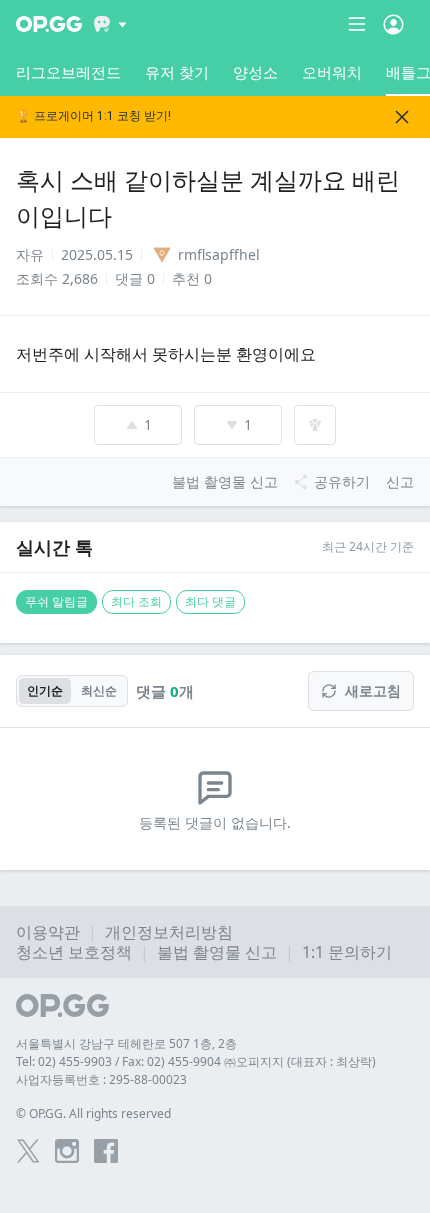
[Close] (402, 117)
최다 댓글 (210, 601)
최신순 (99, 690)
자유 (30, 254)
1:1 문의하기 (347, 952)
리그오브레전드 (68, 72)
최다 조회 (136, 601)
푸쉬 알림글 (56, 601)
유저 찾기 (177, 72)
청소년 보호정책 (74, 952)
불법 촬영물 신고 (217, 952)
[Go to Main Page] (49, 24)
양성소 (255, 72)
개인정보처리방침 (169, 932)
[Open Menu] (393, 24)
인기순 (45, 690)
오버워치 (332, 72)
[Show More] (110, 24)
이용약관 (48, 932)
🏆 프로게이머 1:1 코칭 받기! (93, 116)
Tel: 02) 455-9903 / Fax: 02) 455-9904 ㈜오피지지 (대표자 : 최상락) (196, 1061)
